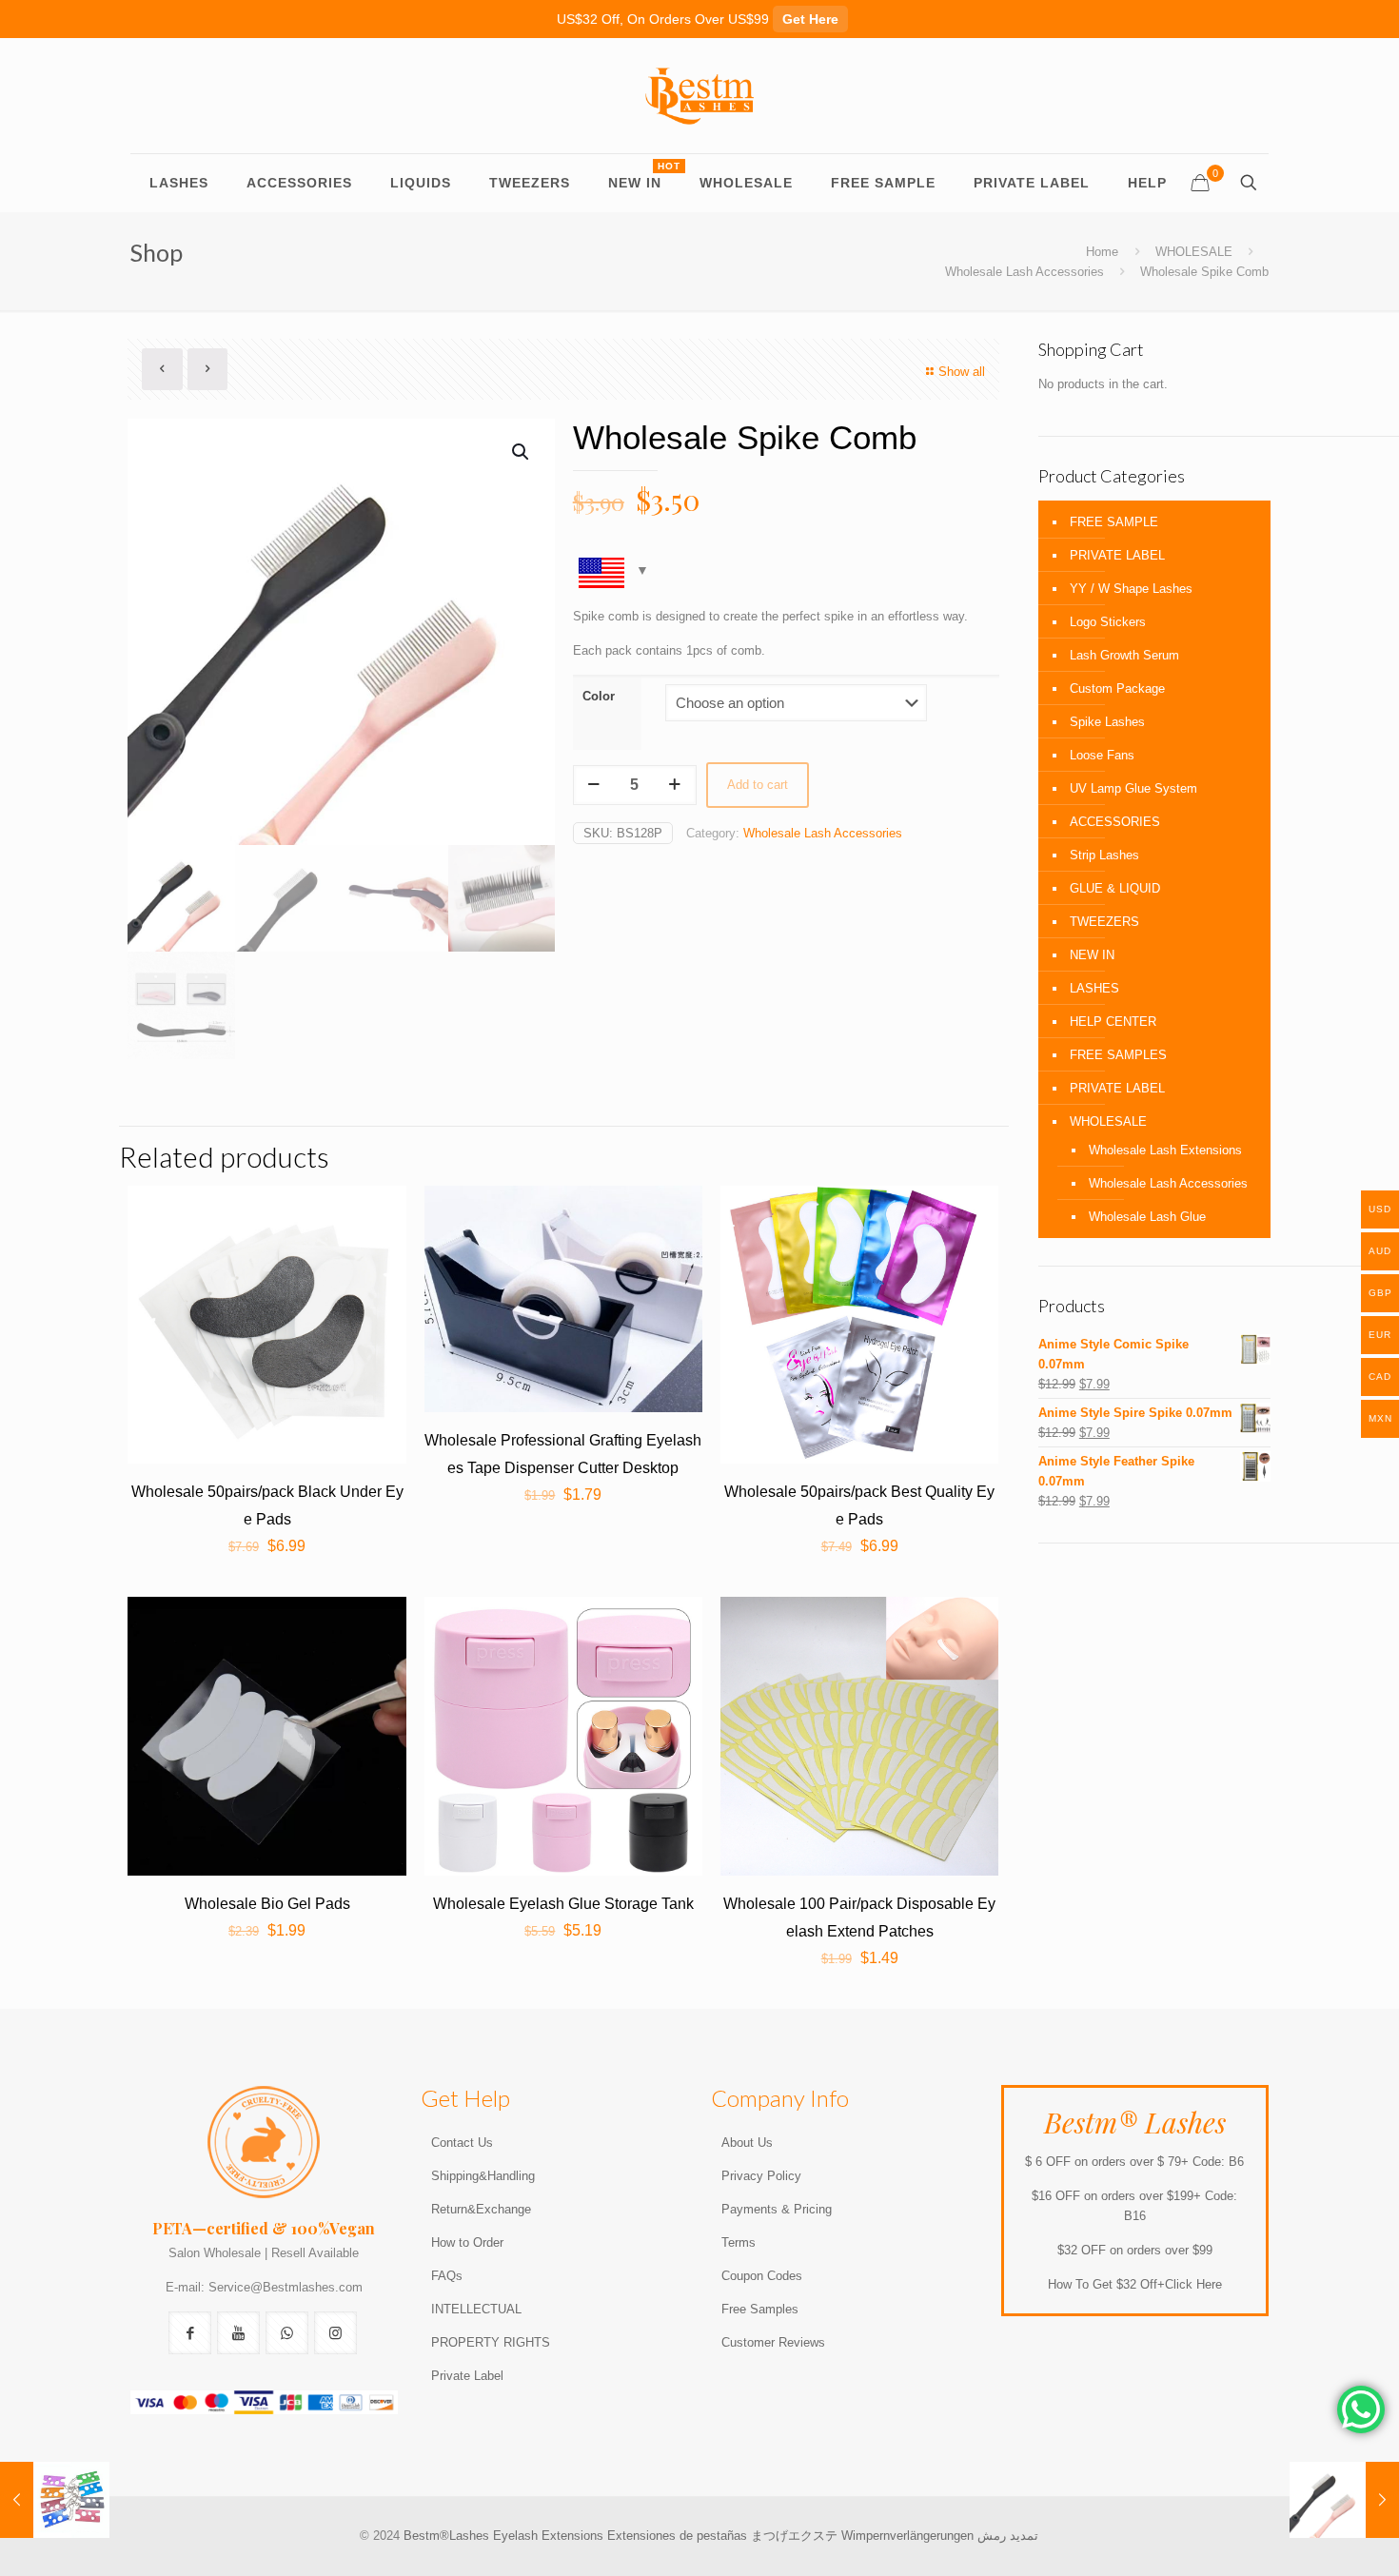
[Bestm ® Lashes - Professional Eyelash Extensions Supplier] (699, 96)
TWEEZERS (1104, 922)
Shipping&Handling (483, 2176)
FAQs (447, 2276)
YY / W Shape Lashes (1131, 589)
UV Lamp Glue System (1133, 788)
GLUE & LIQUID (1115, 888)
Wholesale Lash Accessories (1025, 272)
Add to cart (758, 785)
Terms (739, 2242)
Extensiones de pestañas (679, 2536)
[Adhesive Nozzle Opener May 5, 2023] (55, 2500)
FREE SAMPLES (1118, 1055)
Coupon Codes (762, 2276)
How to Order (467, 2242)
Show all (962, 372)
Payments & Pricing (777, 2209)
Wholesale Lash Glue (1147, 1217)
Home (1102, 252)
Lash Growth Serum (1124, 655)
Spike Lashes (1107, 722)
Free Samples (760, 2309)
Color (599, 696)
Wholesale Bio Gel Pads (267, 1904)
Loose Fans (1102, 755)
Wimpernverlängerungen (907, 2536)
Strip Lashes (1104, 855)
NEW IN (1092, 955)
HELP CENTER (1113, 1022)
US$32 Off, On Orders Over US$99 (698, 19)
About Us (747, 2143)
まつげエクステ (794, 2536)
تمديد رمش (1008, 2536)
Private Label (467, 2376)
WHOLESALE (1194, 252)
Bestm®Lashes (448, 2536)
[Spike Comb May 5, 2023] (1344, 2500)
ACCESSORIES (1115, 822)
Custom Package (1117, 688)
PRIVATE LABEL (1117, 555)
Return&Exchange (481, 2209)
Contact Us (462, 2143)
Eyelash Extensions (548, 2536)
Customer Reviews (773, 2342)
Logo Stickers (1108, 622)
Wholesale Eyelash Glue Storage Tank (563, 1904)
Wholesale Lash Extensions (1165, 1150)
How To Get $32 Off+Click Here (1135, 2284)
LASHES (1094, 988)
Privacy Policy (761, 2176)
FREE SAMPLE (1114, 522)
